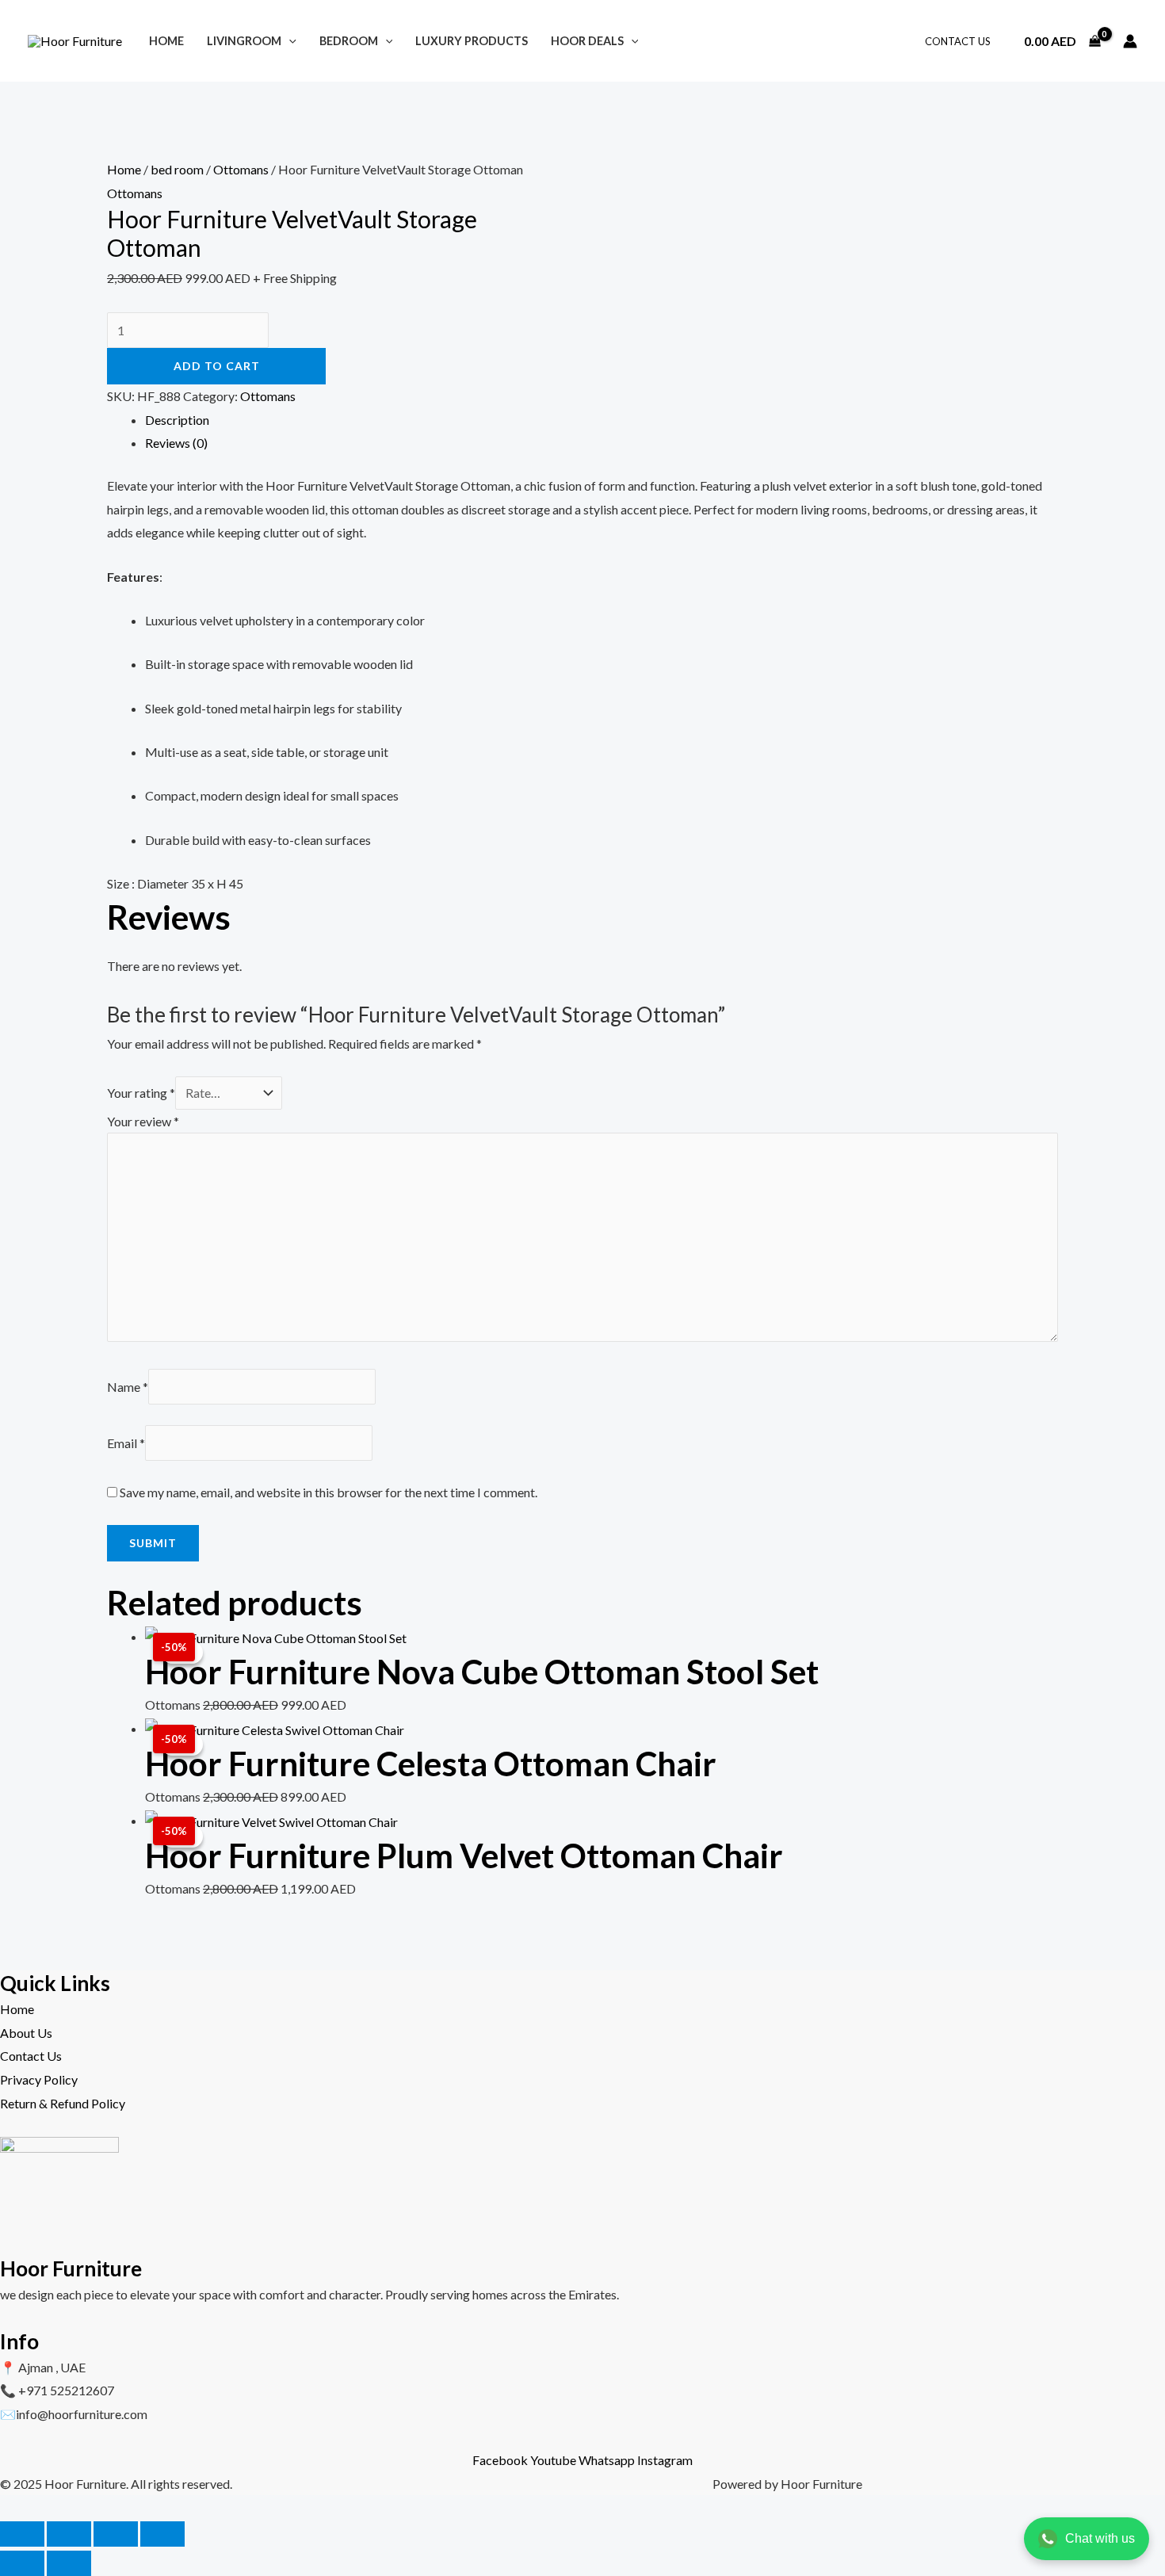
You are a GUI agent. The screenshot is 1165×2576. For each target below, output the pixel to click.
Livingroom (244, 41)
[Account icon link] (1130, 41)
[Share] (116, 2534)
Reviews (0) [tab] (176, 443)
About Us (26, 2033)
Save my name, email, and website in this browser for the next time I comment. (328, 1492)
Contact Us (958, 41)
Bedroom (349, 41)
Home (166, 41)
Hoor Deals (587, 41)
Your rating (141, 1093)
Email (126, 1443)
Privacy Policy (39, 2079)
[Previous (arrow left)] (22, 2563)
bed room (177, 169)
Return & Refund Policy (63, 2103)
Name (128, 1387)
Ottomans (241, 169)
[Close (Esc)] (162, 2534)
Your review (143, 1121)
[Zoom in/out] (22, 2534)
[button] (289, 41)
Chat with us (1100, 2538)
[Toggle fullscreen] (69, 2534)
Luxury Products (472, 41)
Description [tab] (177, 420)
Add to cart (217, 366)
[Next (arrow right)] (69, 2563)
